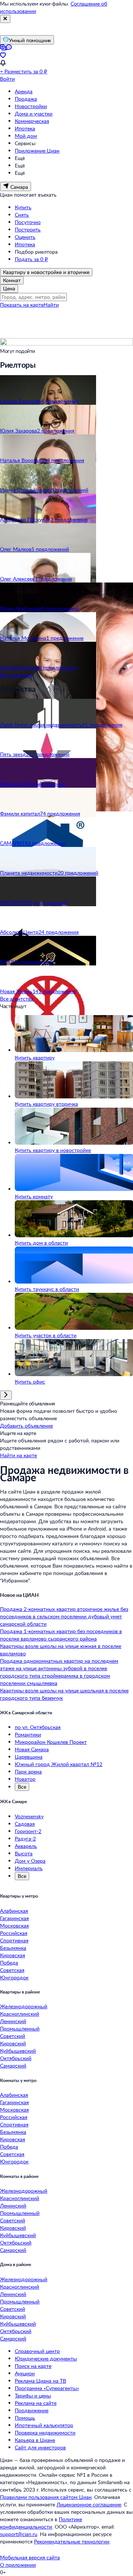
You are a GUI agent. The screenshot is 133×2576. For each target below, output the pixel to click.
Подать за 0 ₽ (31, 259)
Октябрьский (16, 2058)
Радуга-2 (25, 1838)
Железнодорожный (24, 2006)
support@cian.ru (19, 2534)
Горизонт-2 (28, 1831)
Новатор (25, 1779)
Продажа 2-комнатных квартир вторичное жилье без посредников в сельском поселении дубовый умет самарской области (64, 1616)
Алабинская (14, 1911)
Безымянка (13, 1948)
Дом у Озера (30, 1861)
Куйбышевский (18, 2051)
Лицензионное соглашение (89, 2504)
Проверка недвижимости (45, 2432)
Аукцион (25, 2373)
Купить (23, 207)
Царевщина (29, 1757)
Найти (51, 305)
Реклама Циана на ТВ (40, 2381)
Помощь (25, 2418)
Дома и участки (34, 114)
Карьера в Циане (35, 2440)
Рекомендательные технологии (72, 2541)
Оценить (25, 237)
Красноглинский (20, 2014)
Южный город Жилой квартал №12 (59, 1764)
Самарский (13, 2066)
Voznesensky (29, 1816)
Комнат (12, 280)
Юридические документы (46, 2358)
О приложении (18, 2565)
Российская (14, 1933)
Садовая (25, 1824)
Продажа (26, 99)
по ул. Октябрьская (38, 1727)
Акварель (26, 1846)
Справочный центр (37, 2351)
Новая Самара (32, 1749)
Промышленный (20, 2028)
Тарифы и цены (33, 2395)
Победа (9, 1963)
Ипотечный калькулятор (44, 2425)
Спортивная (14, 1940)
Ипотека (25, 128)
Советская (12, 1970)
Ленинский (13, 2021)
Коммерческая (32, 121)
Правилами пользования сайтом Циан (46, 2497)
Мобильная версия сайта (30, 2557)
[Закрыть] (5, 19)
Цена (9, 288)
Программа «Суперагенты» (47, 2388)
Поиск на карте (33, 2366)
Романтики (28, 1734)
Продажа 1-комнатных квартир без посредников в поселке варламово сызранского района (61, 1635)
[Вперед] (6, 1395)
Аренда (24, 91)
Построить (28, 229)
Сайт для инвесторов (40, 2447)
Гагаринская (14, 1918)
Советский (13, 2036)
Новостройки (31, 106)
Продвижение (32, 2410)
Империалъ (29, 1868)
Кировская (13, 1955)
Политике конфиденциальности (41, 2523)
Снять (22, 215)
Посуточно (28, 222)
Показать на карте (22, 305)
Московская (14, 1926)
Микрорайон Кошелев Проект (51, 1742)
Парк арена (28, 1771)
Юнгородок (14, 1977)
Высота (24, 1853)
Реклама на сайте (36, 2403)
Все (22, 1787)
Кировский (13, 2043)
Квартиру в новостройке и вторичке (46, 272)
